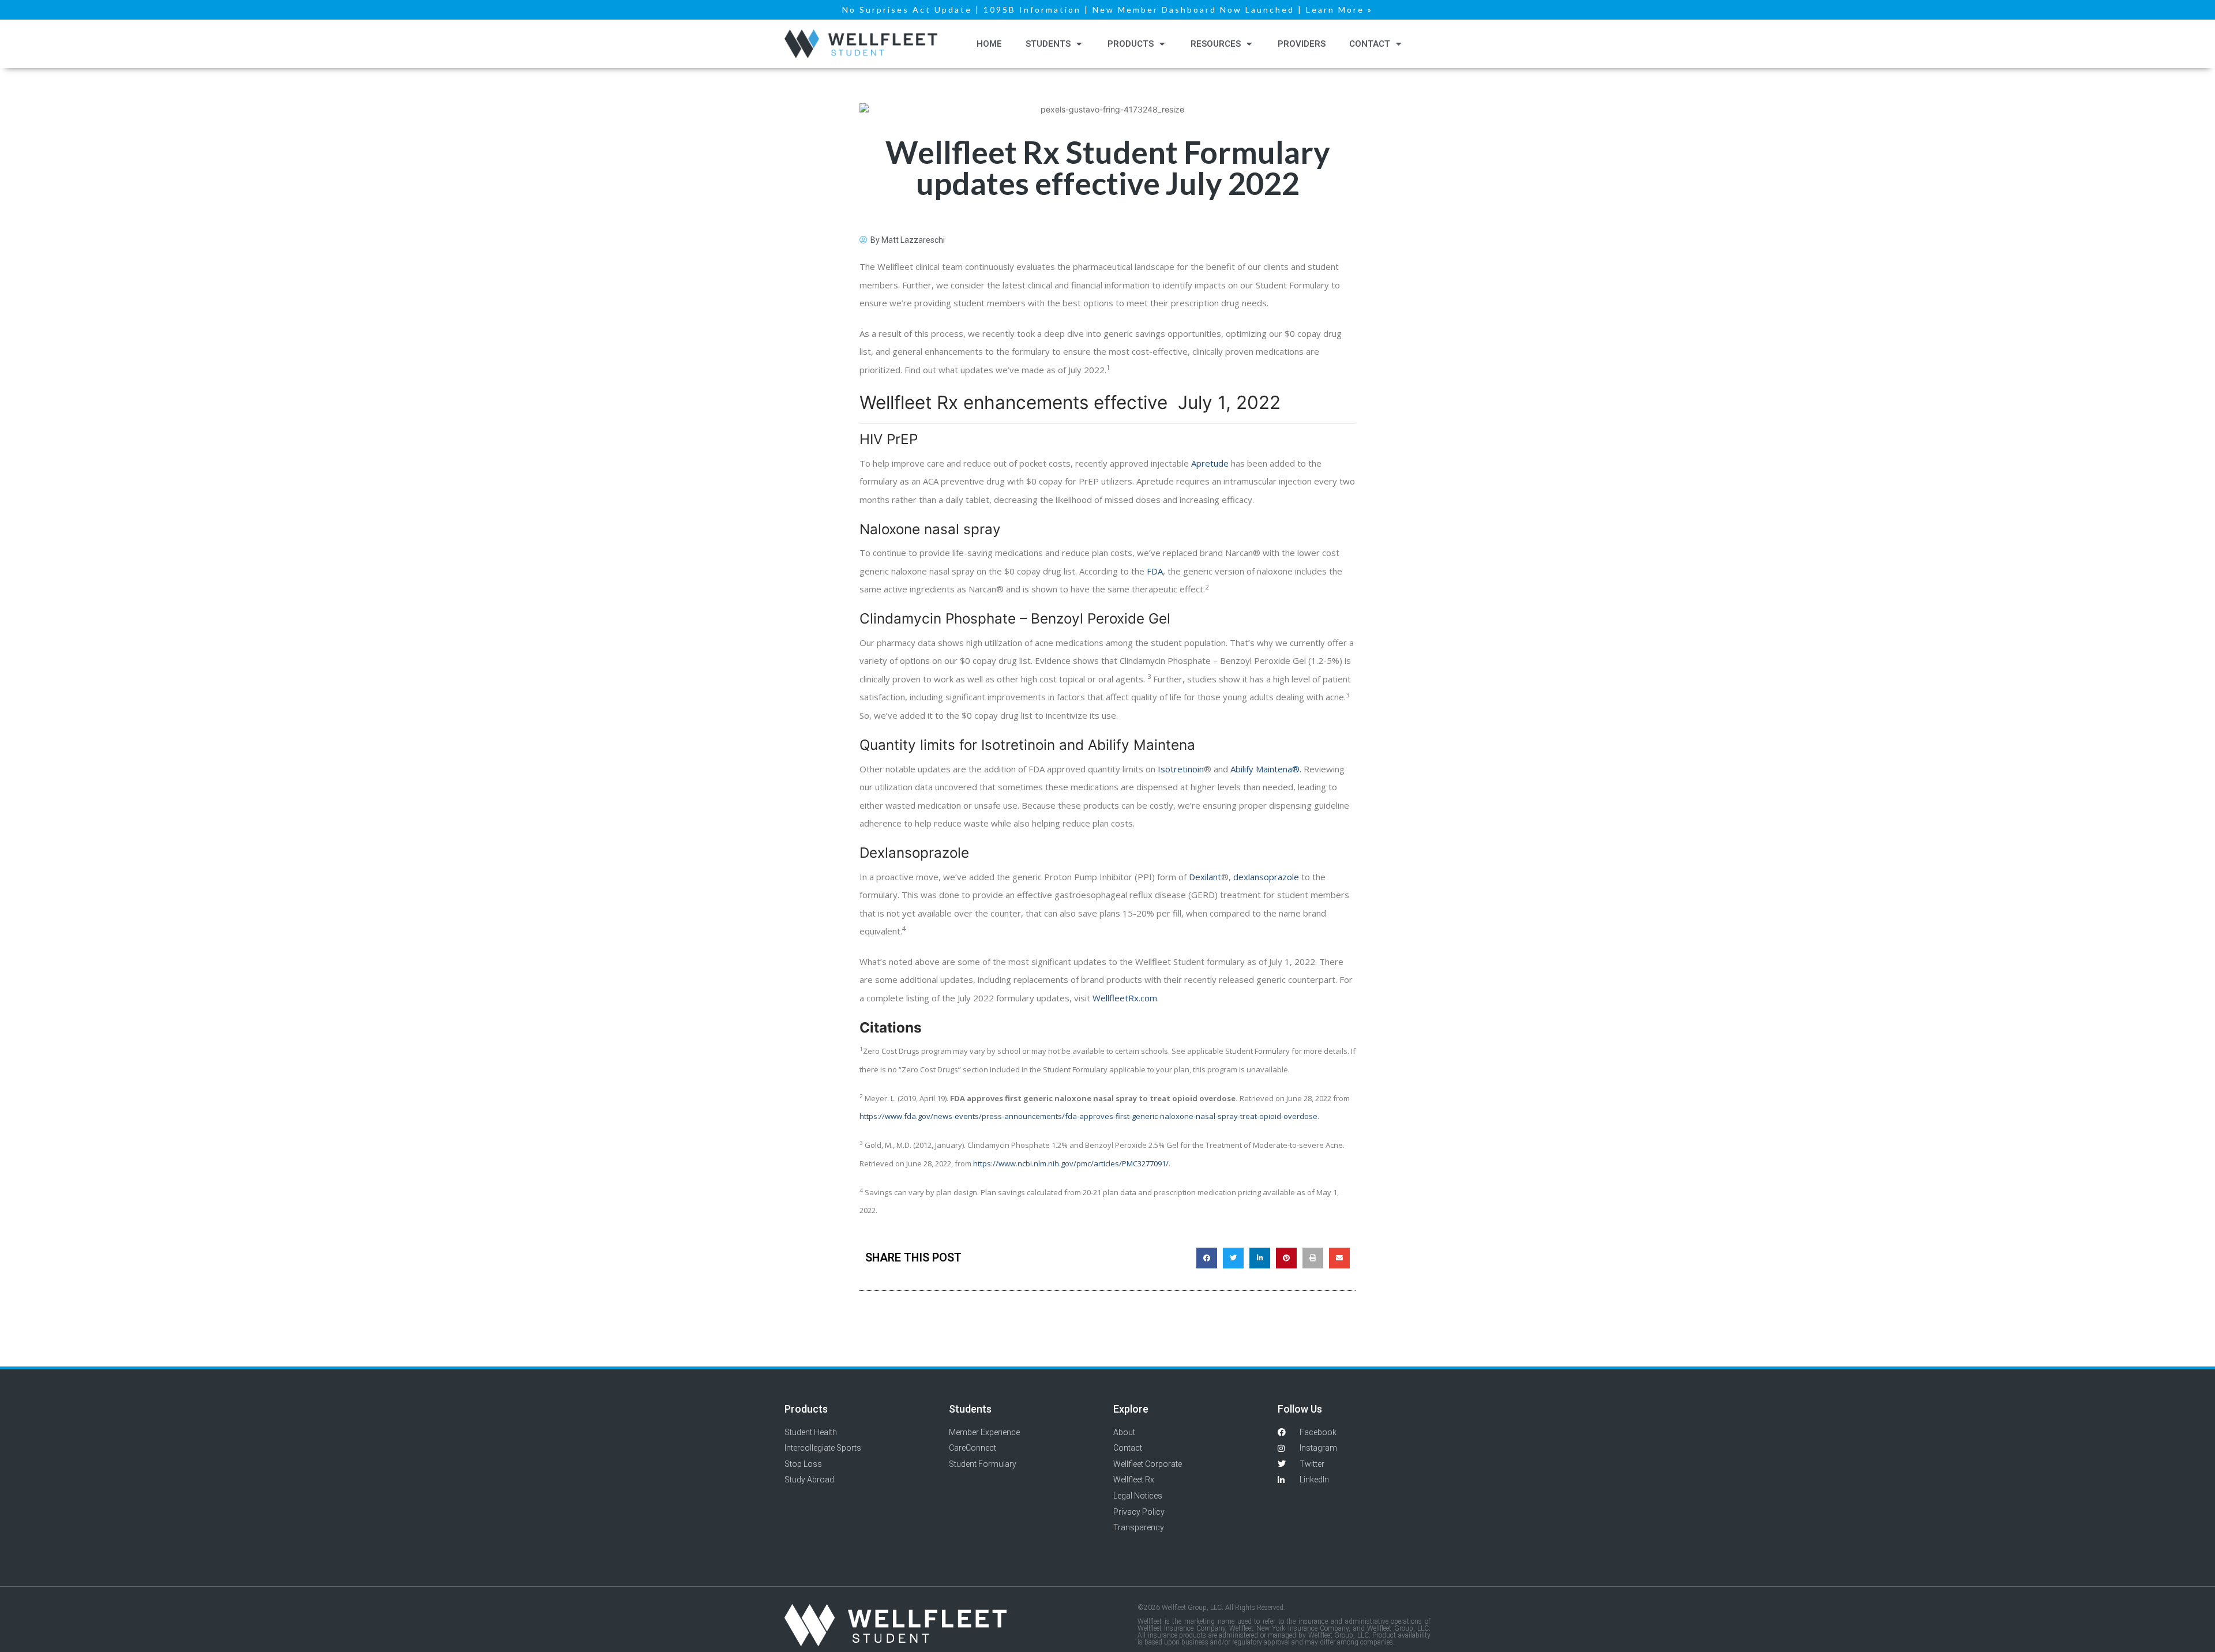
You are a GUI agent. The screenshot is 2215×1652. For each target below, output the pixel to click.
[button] (1207, 1258)
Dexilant (1205, 877)
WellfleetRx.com (1125, 998)
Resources (1216, 44)
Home (989, 44)
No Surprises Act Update (907, 10)
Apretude (1211, 463)
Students (1048, 44)
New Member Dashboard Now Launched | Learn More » (1233, 10)
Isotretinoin (1181, 769)
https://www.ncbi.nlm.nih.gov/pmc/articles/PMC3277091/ (1071, 1163)
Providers (1302, 44)
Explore (1131, 1409)
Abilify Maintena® (1265, 769)
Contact (1370, 44)
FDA (1155, 571)
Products (1131, 44)
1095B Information (1032, 10)
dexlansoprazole (1266, 877)
